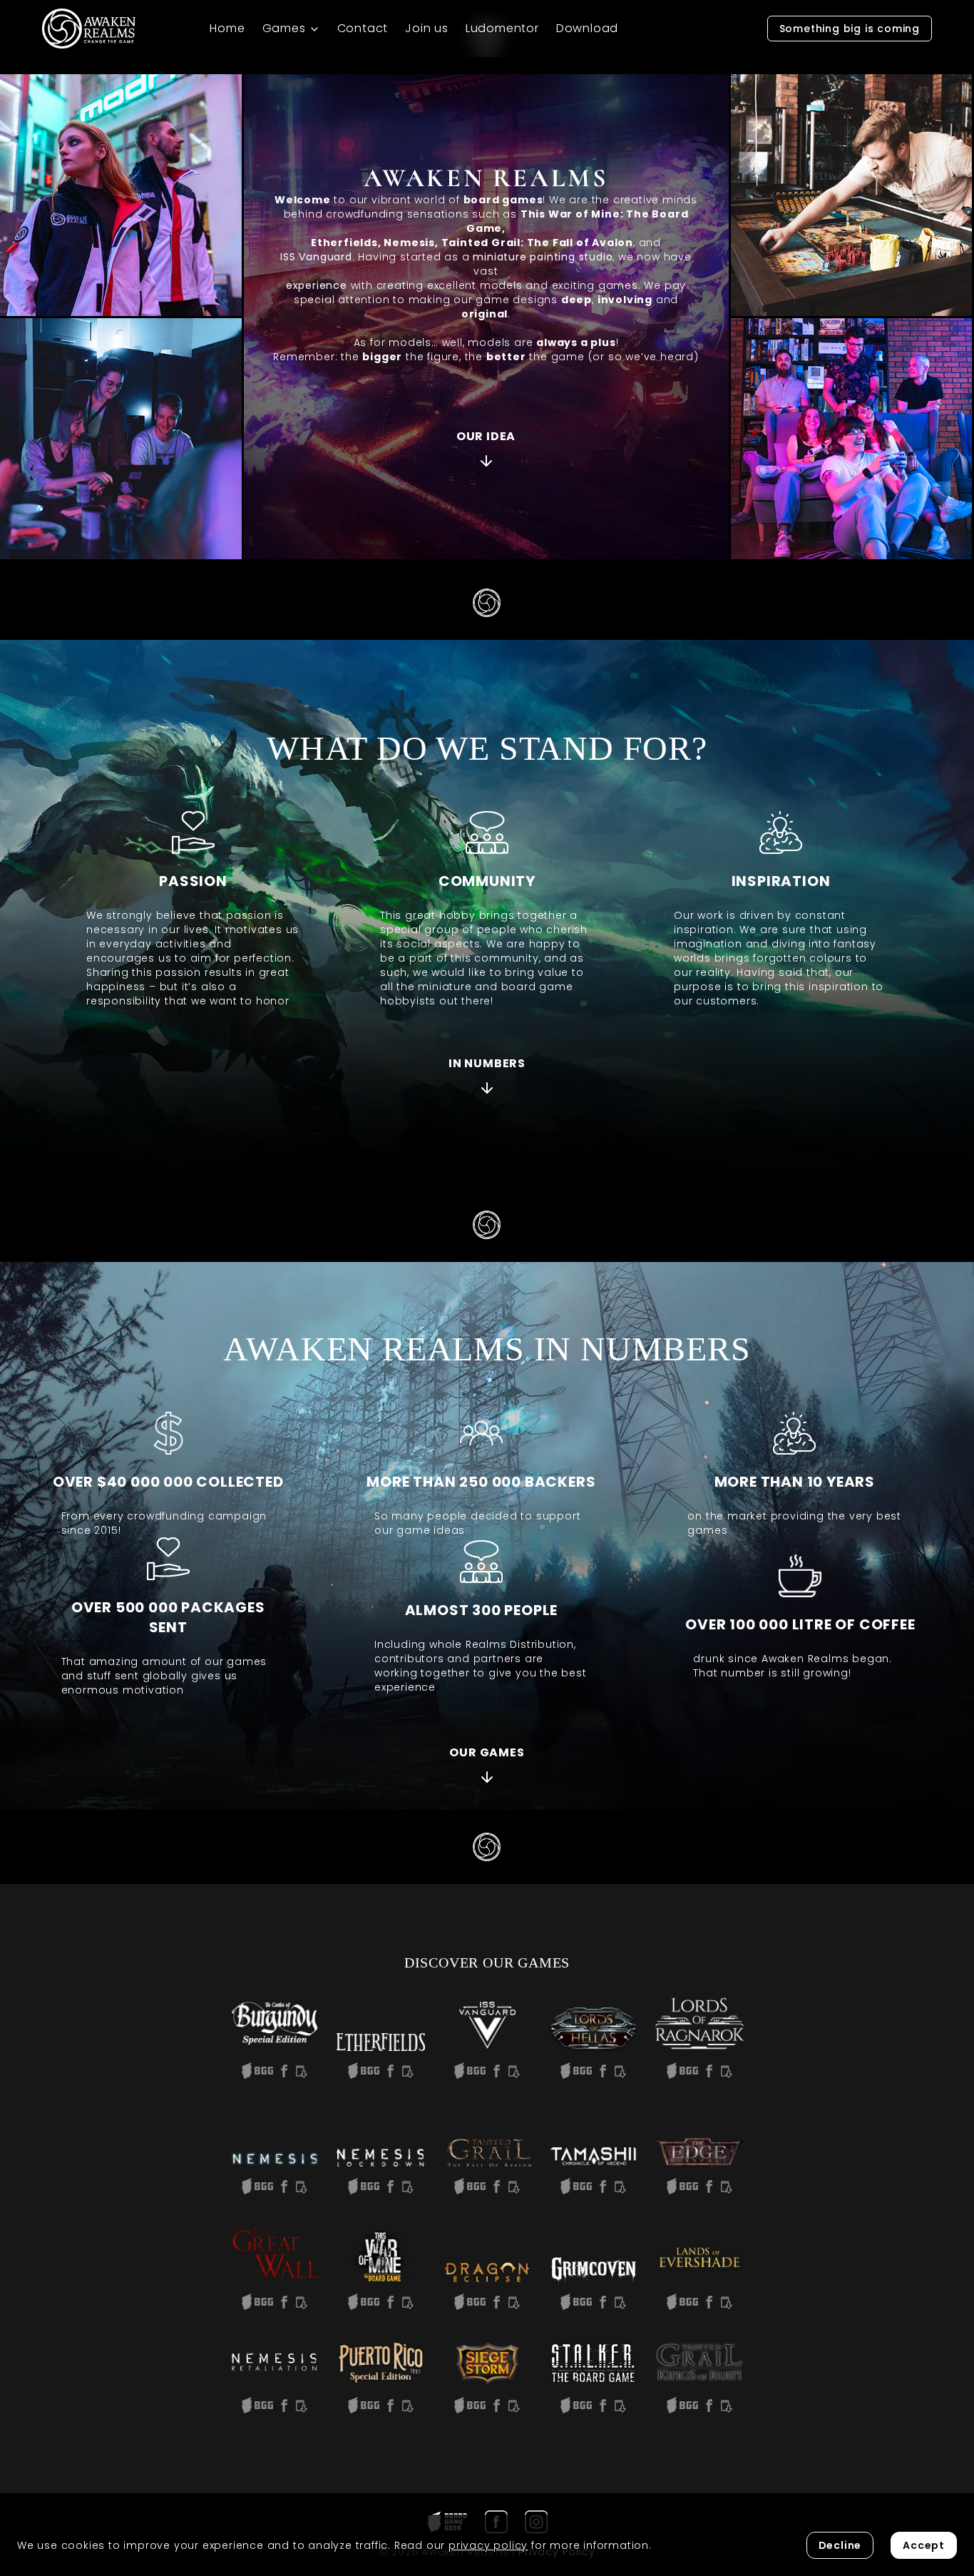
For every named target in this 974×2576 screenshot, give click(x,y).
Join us (427, 28)
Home (227, 28)
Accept (924, 2545)
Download (587, 28)
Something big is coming (850, 29)
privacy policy (488, 2545)
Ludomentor (502, 28)
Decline (840, 2545)
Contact (363, 28)
